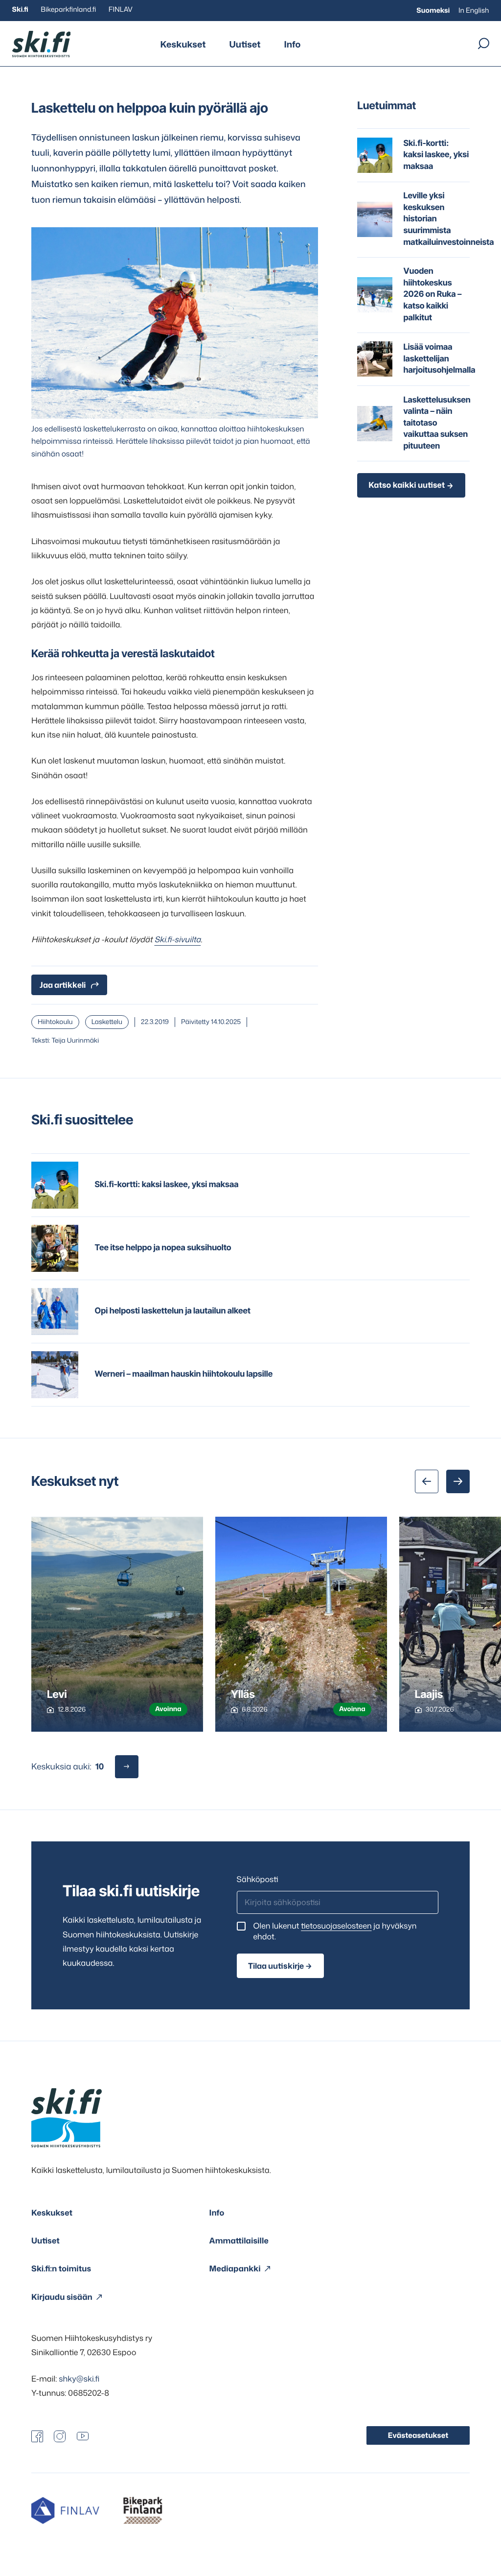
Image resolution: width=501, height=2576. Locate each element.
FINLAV (121, 10)
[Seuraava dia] (458, 1481)
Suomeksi (433, 11)
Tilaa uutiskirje (276, 1966)
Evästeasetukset (418, 2435)
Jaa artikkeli (63, 985)
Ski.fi (20, 10)
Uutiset (245, 44)
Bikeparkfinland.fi (68, 10)
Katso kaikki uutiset (407, 485)
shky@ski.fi (79, 2379)
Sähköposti (258, 1880)
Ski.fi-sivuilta (177, 940)
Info (292, 44)
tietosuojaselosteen (336, 1926)
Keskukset (183, 44)
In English (474, 11)
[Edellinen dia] (427, 1481)
